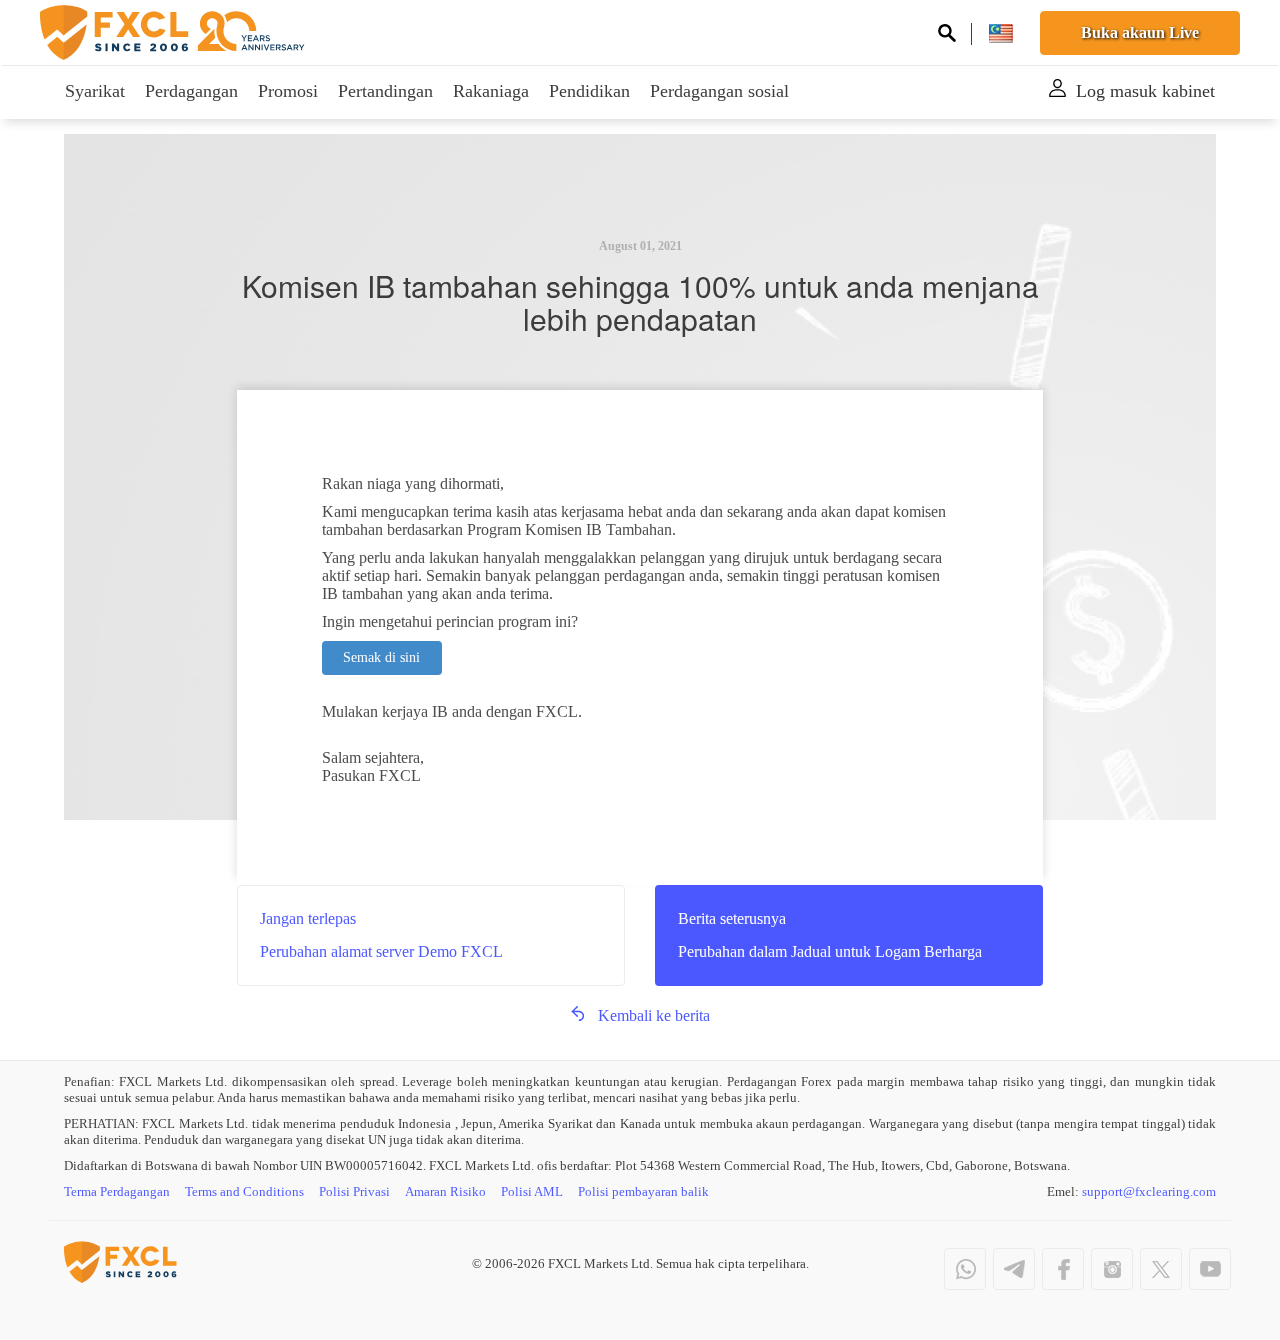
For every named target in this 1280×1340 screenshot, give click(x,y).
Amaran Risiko (445, 1191)
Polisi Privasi (354, 1191)
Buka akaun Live (1140, 32)
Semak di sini (381, 657)
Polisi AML (532, 1191)
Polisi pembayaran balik (643, 1191)
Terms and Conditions (244, 1191)
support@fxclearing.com (1149, 1191)
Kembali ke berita (654, 1015)
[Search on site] (947, 35)
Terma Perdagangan (117, 1191)
